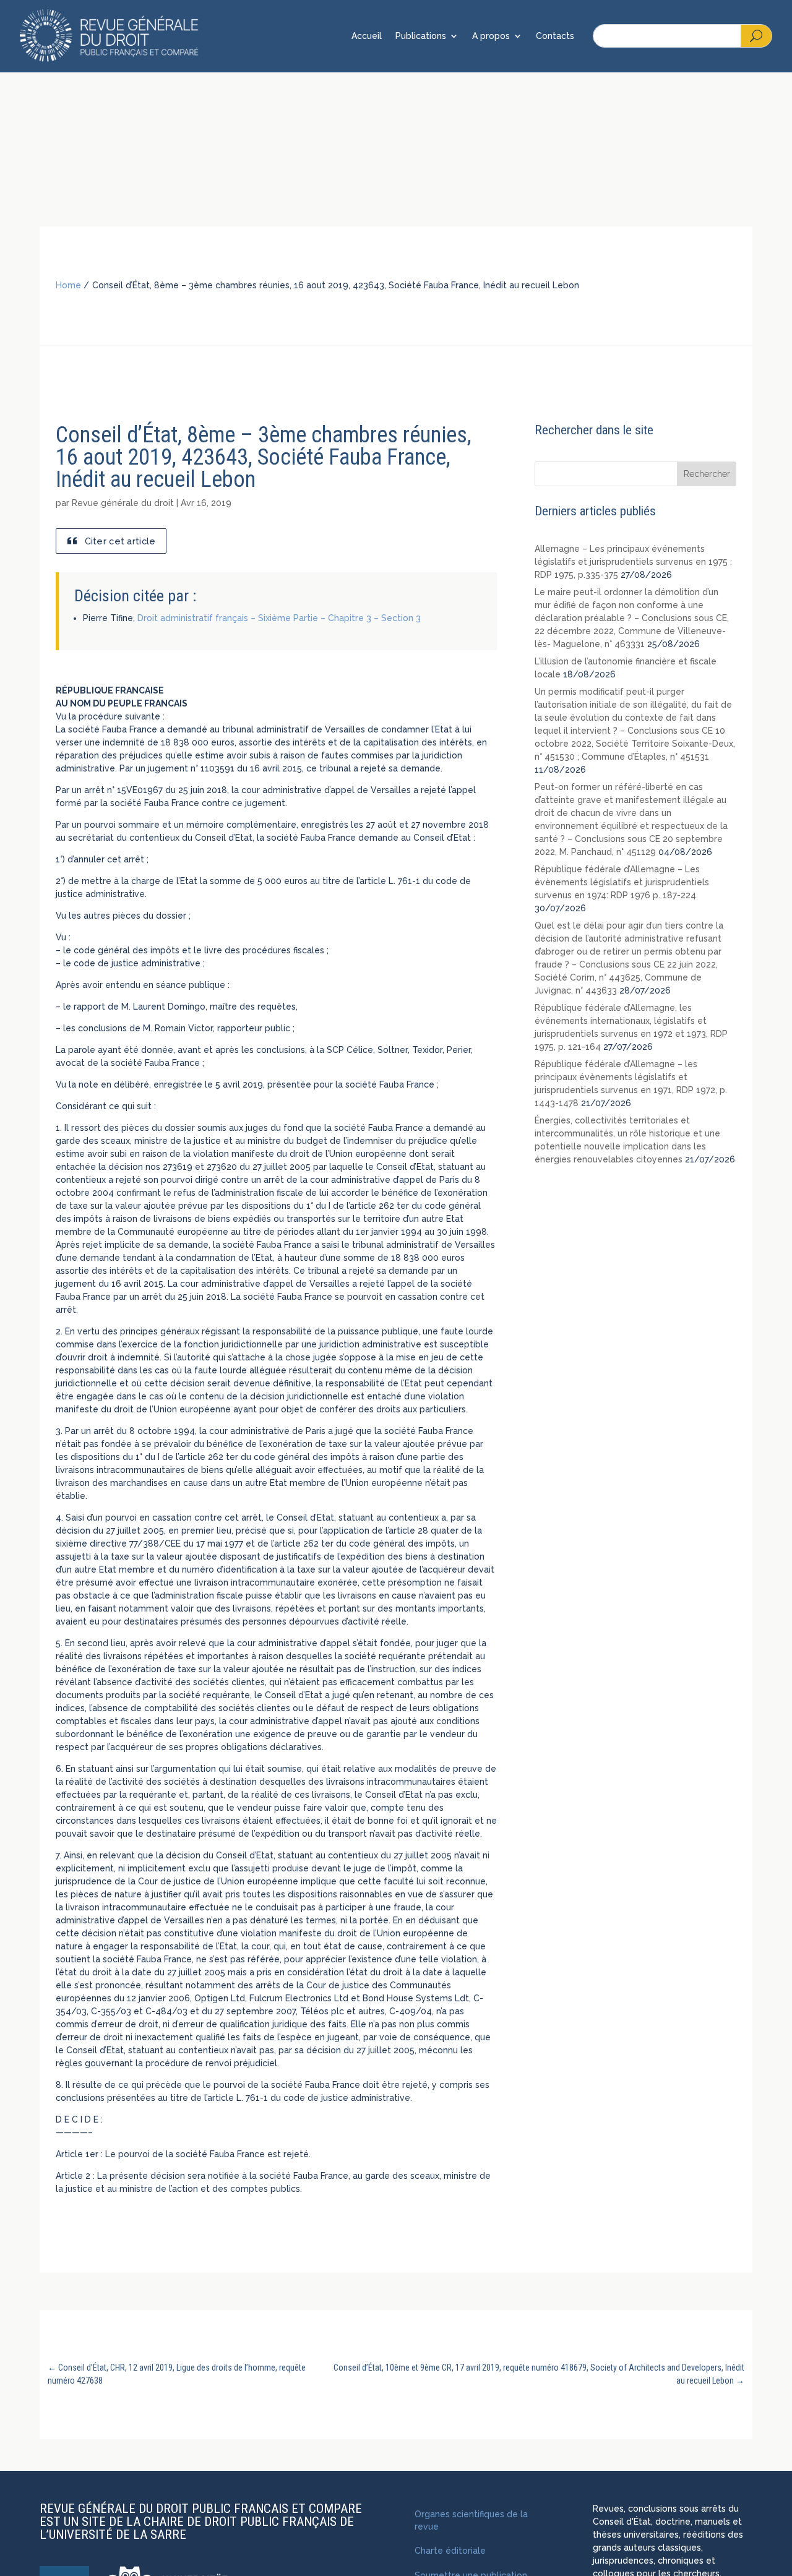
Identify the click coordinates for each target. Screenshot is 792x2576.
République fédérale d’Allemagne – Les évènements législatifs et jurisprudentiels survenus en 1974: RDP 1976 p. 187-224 (622, 882)
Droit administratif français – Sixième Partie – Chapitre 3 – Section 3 (279, 618)
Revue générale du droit (123, 503)
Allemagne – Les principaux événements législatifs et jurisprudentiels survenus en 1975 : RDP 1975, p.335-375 (633, 562)
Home (68, 285)
